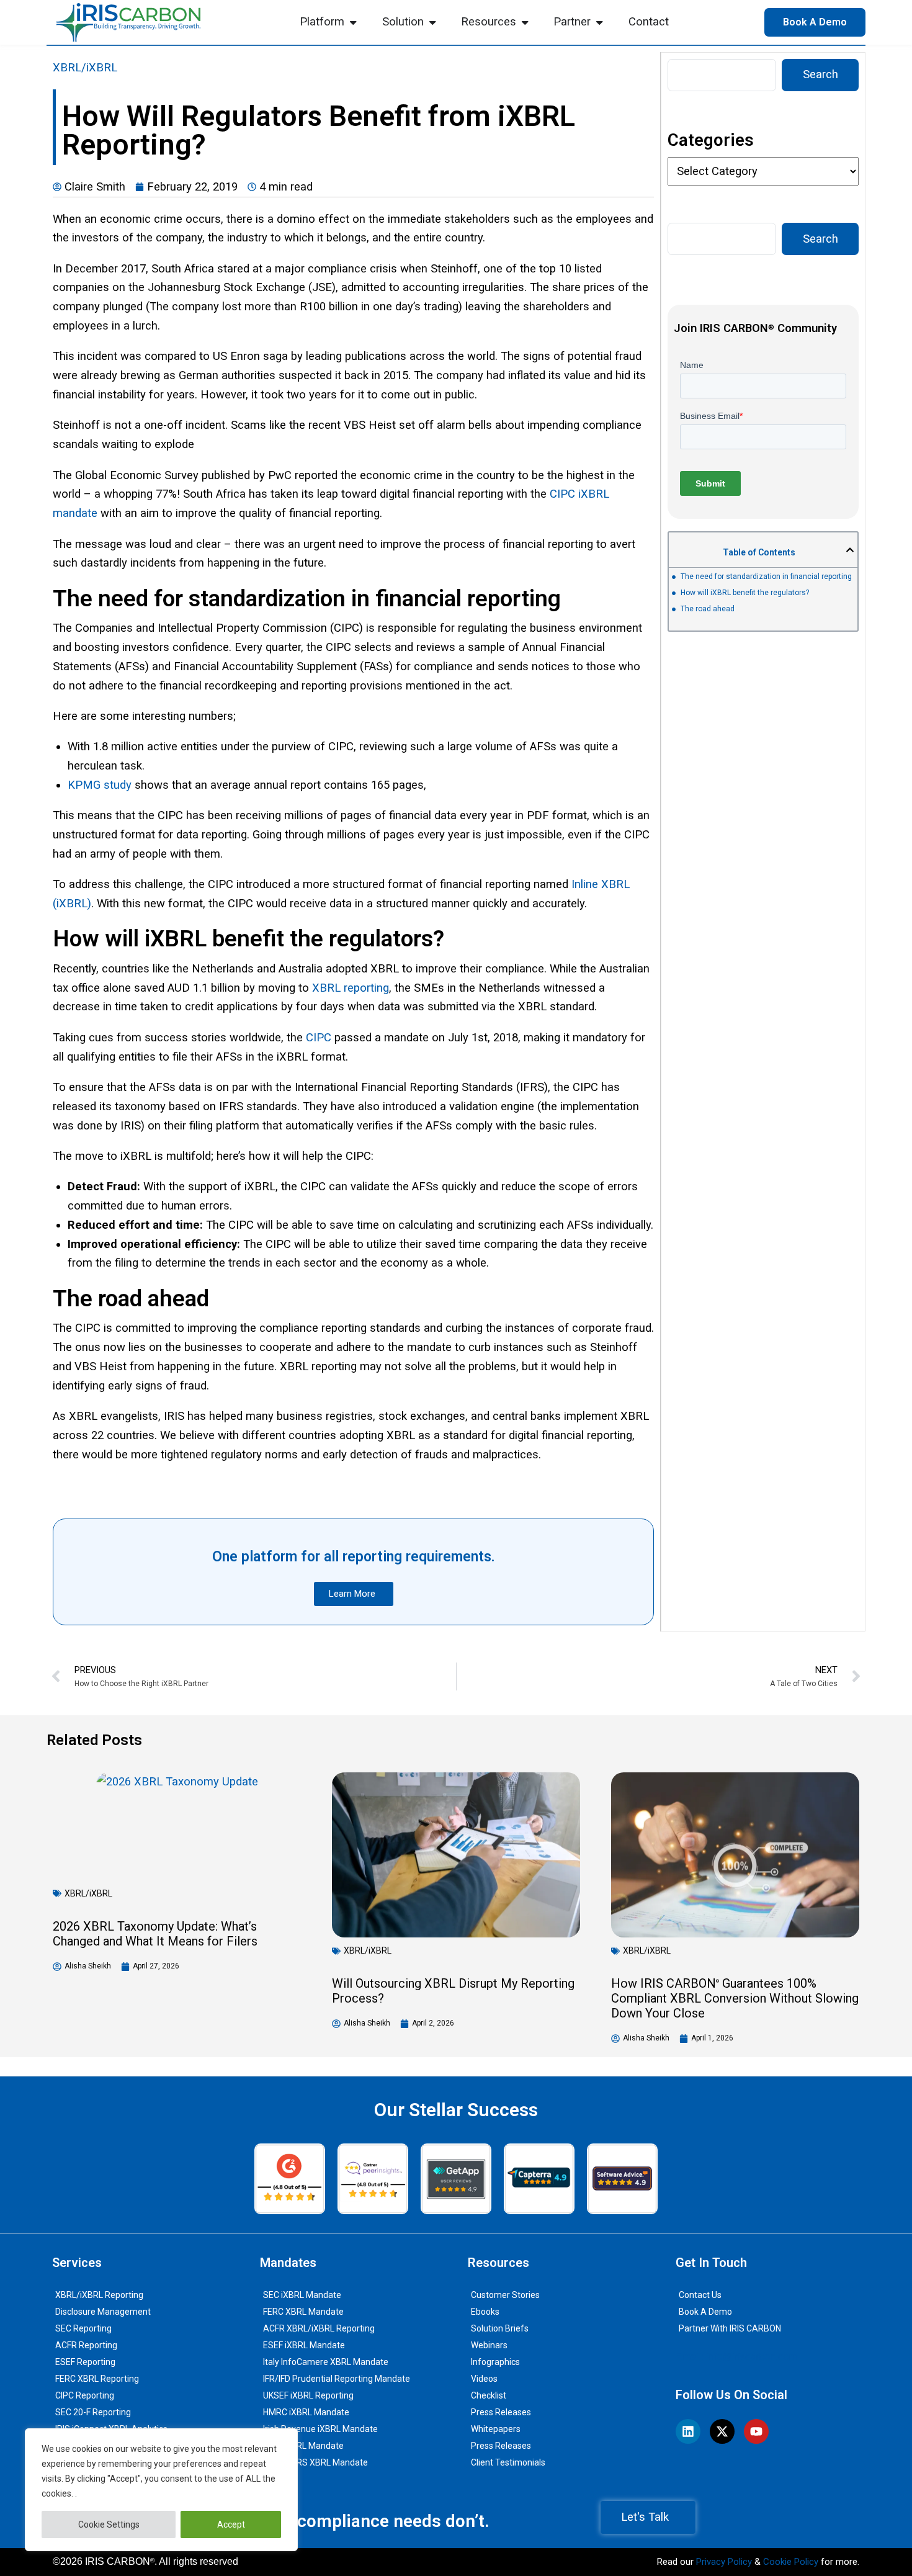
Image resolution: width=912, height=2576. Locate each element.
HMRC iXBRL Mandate (306, 2412)
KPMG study (100, 785)
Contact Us (700, 2295)
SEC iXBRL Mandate (302, 2295)
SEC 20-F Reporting (93, 2412)
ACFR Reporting (86, 2345)
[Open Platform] (353, 22)
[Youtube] (756, 2431)
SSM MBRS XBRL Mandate (315, 2462)
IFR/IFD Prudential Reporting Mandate (337, 2379)
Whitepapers (496, 2429)
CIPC (319, 1038)
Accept (231, 2524)
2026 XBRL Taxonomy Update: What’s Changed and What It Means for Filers (155, 1934)
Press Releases (501, 2412)
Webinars (489, 2345)
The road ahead (708, 609)
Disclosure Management (103, 2312)
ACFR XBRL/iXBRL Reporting (319, 2328)
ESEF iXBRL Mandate (304, 2345)
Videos (484, 2379)
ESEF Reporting (85, 2362)
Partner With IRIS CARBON (730, 2328)
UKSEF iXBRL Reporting (308, 2395)
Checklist (489, 2395)
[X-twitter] (722, 2431)
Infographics (495, 2362)
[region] (161, 2490)
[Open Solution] (432, 22)
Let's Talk (645, 2517)
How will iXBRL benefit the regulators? (745, 593)
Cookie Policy (791, 2562)
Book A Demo (705, 2312)
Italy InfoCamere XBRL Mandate (326, 2362)
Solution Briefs (500, 2328)
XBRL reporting (351, 988)
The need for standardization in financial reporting (766, 577)
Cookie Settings (109, 2524)
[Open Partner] (599, 22)
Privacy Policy (724, 2562)
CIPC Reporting (85, 2395)
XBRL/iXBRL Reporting (99, 2295)
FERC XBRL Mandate (303, 2312)
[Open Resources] (525, 22)
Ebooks (485, 2312)
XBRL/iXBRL (85, 68)
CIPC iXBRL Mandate (303, 2446)
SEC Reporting (83, 2328)
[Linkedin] (688, 2431)
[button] (850, 550)
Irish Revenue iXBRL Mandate (320, 2429)
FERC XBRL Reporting (97, 2379)
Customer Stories (505, 2295)
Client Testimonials (508, 2462)
